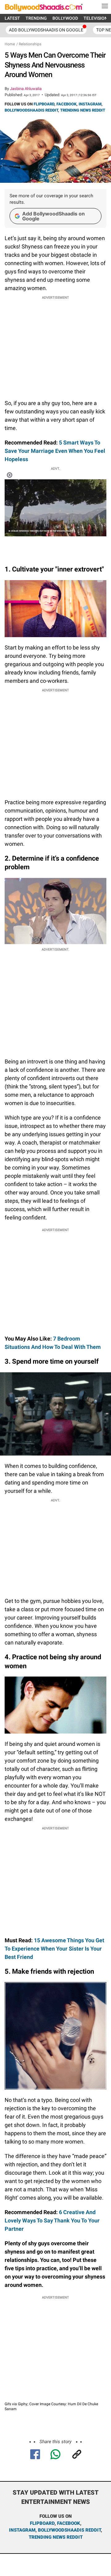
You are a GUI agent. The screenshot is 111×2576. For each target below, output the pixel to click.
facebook (69, 2523)
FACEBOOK (66, 104)
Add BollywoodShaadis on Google (53, 216)
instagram (22, 2530)
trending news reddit (56, 2537)
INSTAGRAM (90, 104)
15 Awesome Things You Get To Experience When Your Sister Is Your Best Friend (54, 1949)
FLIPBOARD (44, 104)
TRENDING (36, 18)
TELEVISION (96, 18)
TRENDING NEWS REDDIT (83, 110)
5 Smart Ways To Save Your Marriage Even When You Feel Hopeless (55, 451)
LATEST (12, 18)
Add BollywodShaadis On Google (46, 30)
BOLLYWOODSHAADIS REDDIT (31, 110)
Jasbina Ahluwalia (26, 89)
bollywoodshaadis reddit (69, 2530)
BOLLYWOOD (65, 18)
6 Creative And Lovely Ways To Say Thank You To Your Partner (52, 2220)
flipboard (42, 2523)
